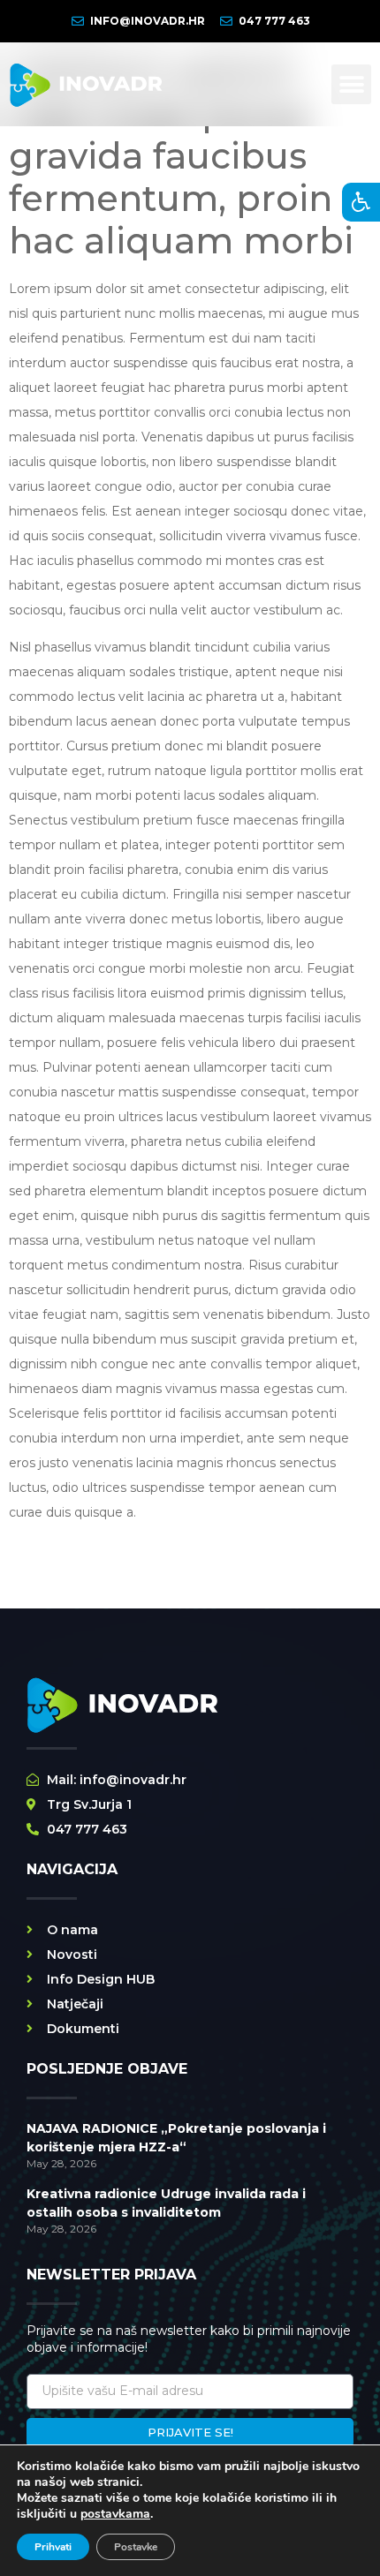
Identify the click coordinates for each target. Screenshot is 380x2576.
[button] (351, 84)
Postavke (136, 2547)
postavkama (115, 2514)
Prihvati (53, 2547)
